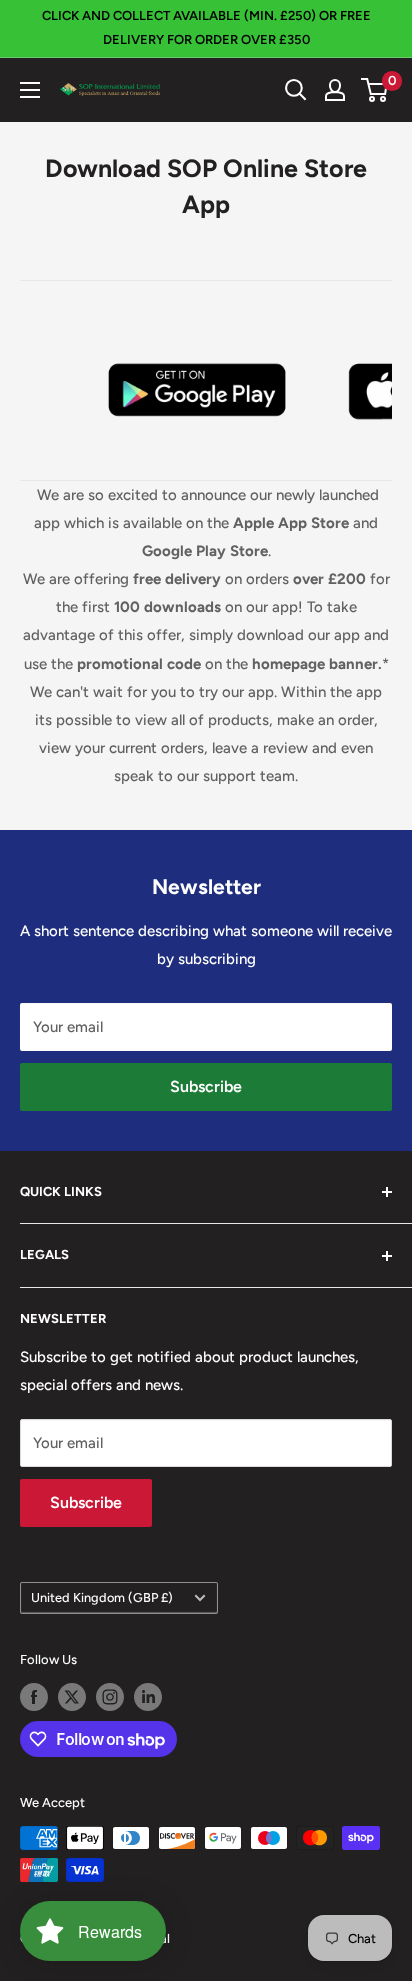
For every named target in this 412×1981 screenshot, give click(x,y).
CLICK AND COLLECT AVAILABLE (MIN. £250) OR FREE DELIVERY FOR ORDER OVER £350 (206, 27)
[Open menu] (30, 90)
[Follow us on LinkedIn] (148, 1697)
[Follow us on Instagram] (110, 1697)
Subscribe (206, 1086)
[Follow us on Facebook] (34, 1697)
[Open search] (296, 90)
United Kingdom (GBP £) (102, 1597)
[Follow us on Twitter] (72, 1697)
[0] (375, 90)
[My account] (335, 90)
